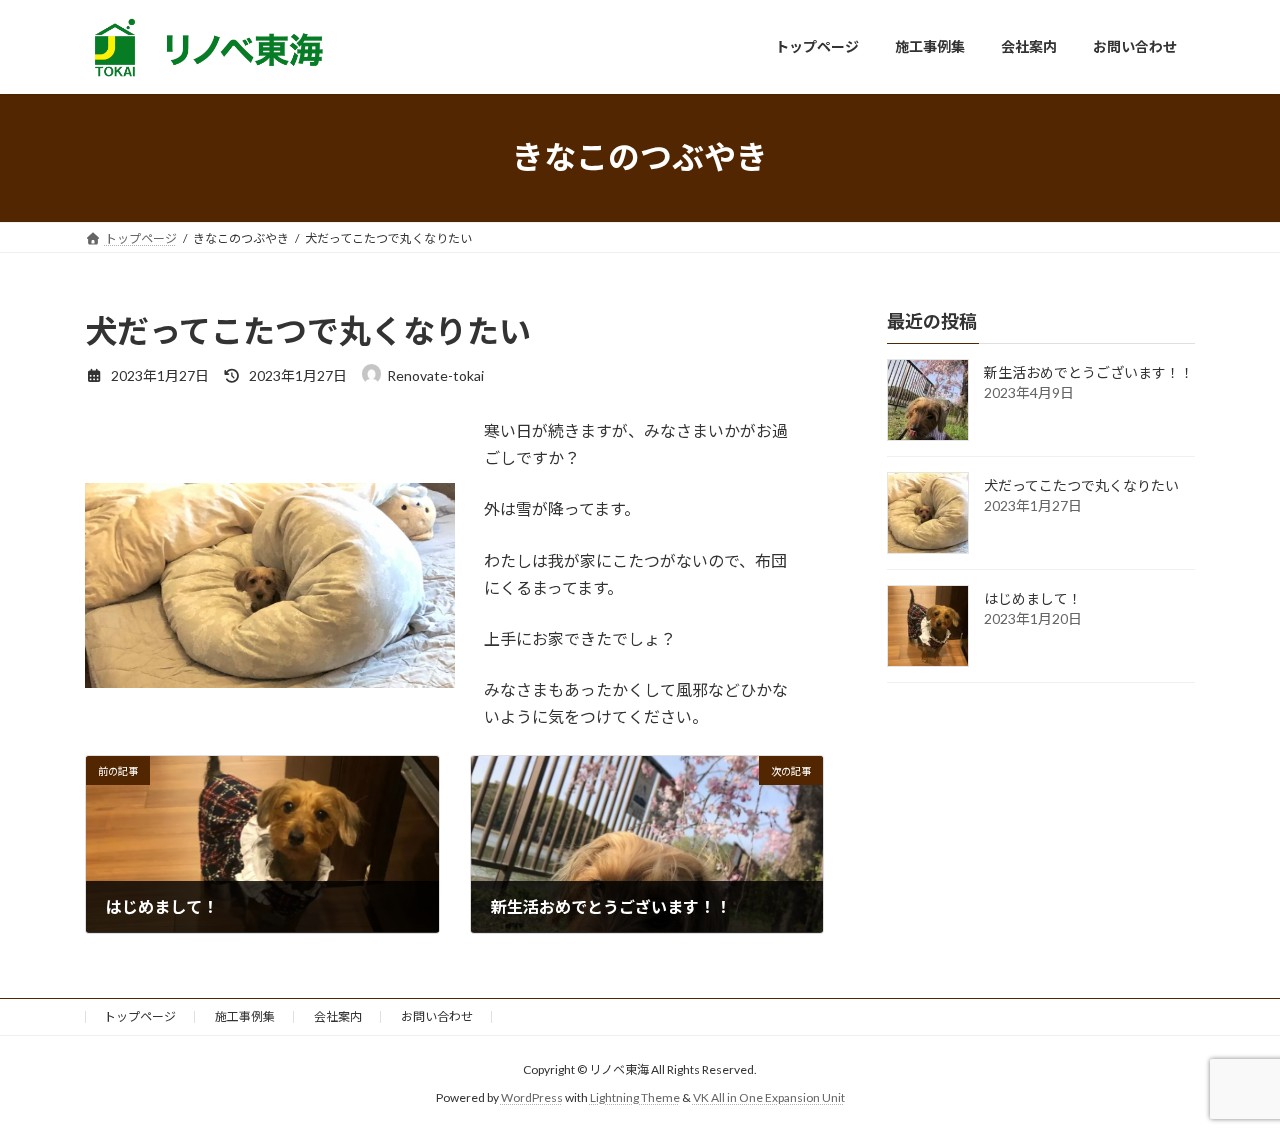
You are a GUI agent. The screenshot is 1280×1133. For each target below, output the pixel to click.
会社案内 (338, 1016)
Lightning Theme (635, 1097)
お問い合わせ (437, 1016)
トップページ (140, 1016)
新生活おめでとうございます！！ (1089, 372)
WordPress (532, 1097)
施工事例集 (245, 1016)
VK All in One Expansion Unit (769, 1097)
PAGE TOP (1230, 1080)
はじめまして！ (1033, 598)
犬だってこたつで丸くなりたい (1081, 485)
